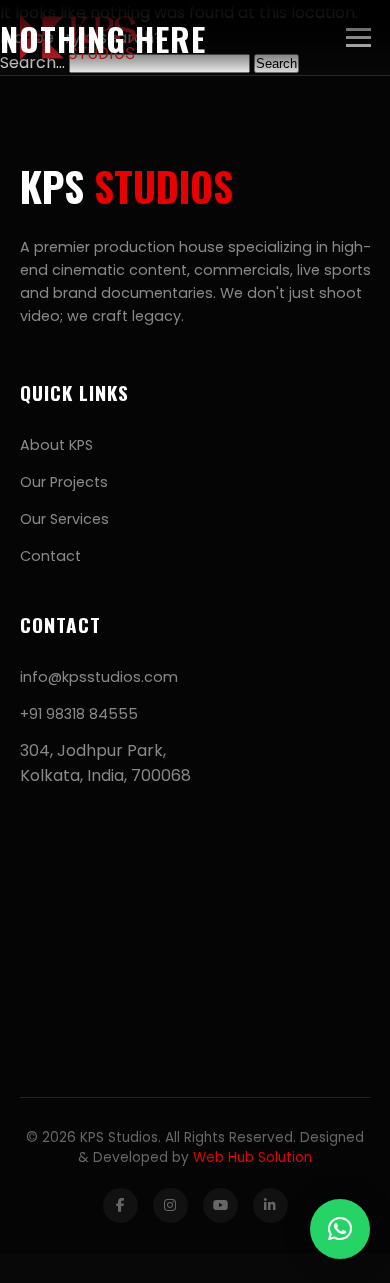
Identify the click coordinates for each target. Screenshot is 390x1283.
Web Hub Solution (252, 1157)
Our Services (64, 519)
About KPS (56, 445)
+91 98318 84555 (79, 714)
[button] (340, 1229)
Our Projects (64, 482)
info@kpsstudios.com (99, 677)
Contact (50, 556)
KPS (126, 186)
